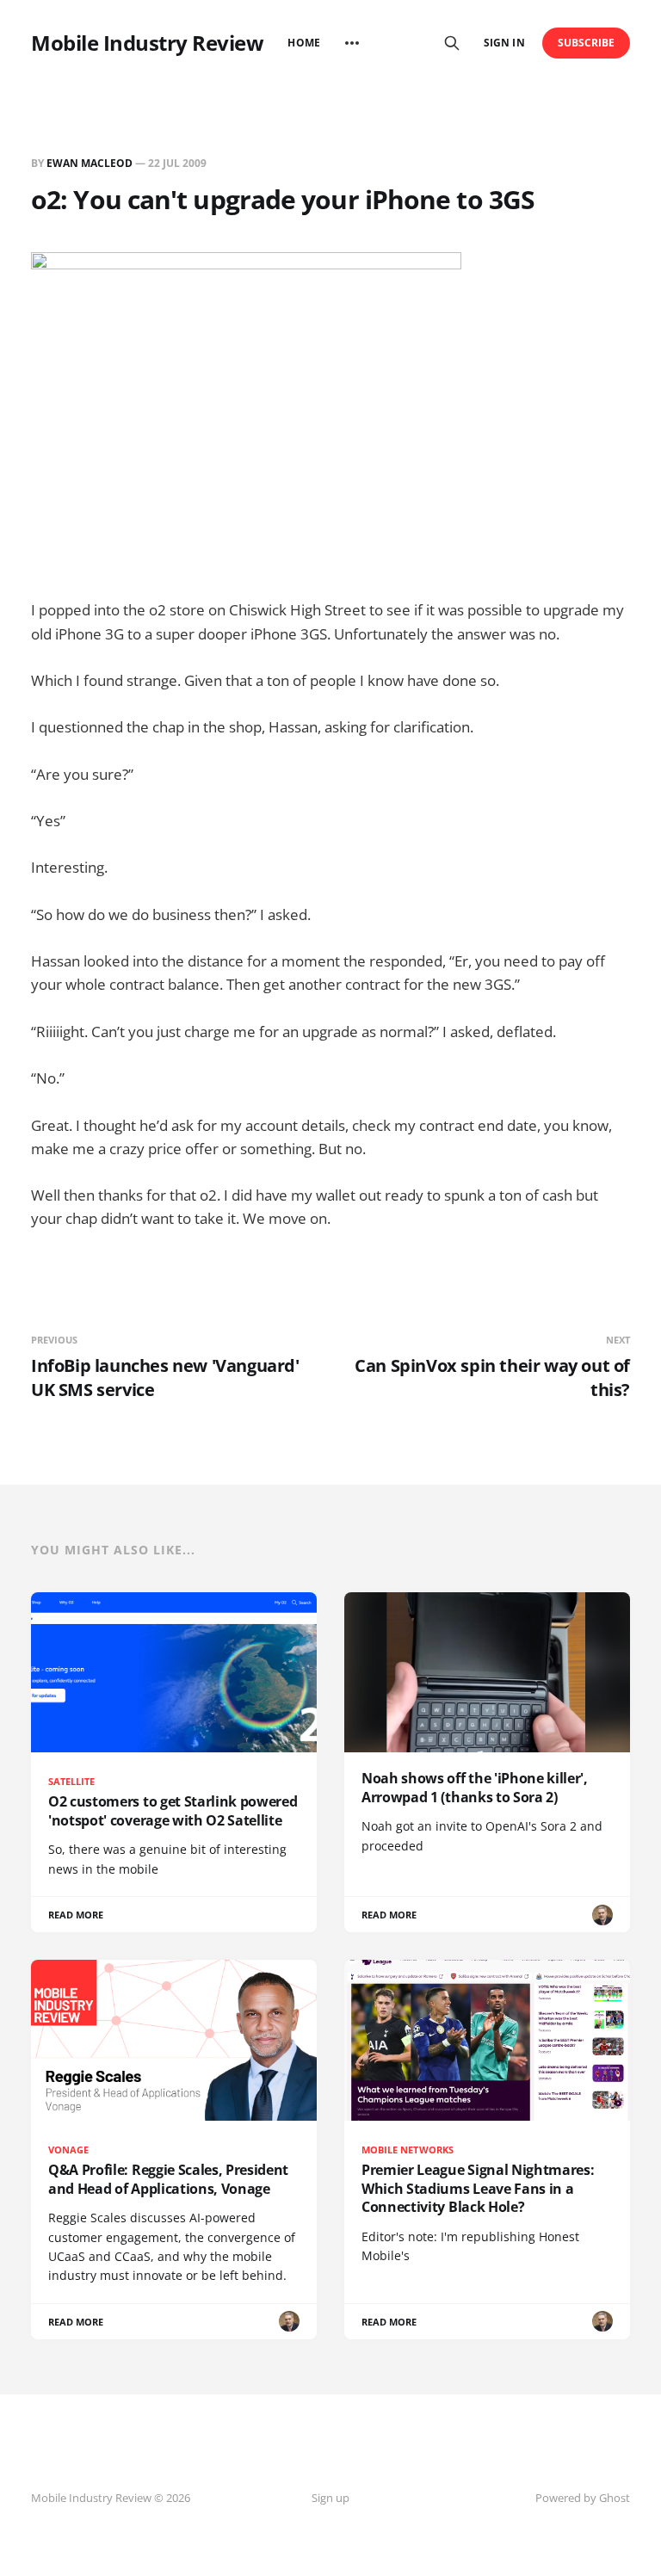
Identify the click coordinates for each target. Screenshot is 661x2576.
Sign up (330, 2498)
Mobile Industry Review (147, 43)
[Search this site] (452, 43)
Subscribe (587, 43)
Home (303, 43)
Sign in (504, 43)
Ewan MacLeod (90, 163)
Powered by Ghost (583, 2498)
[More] (352, 43)
